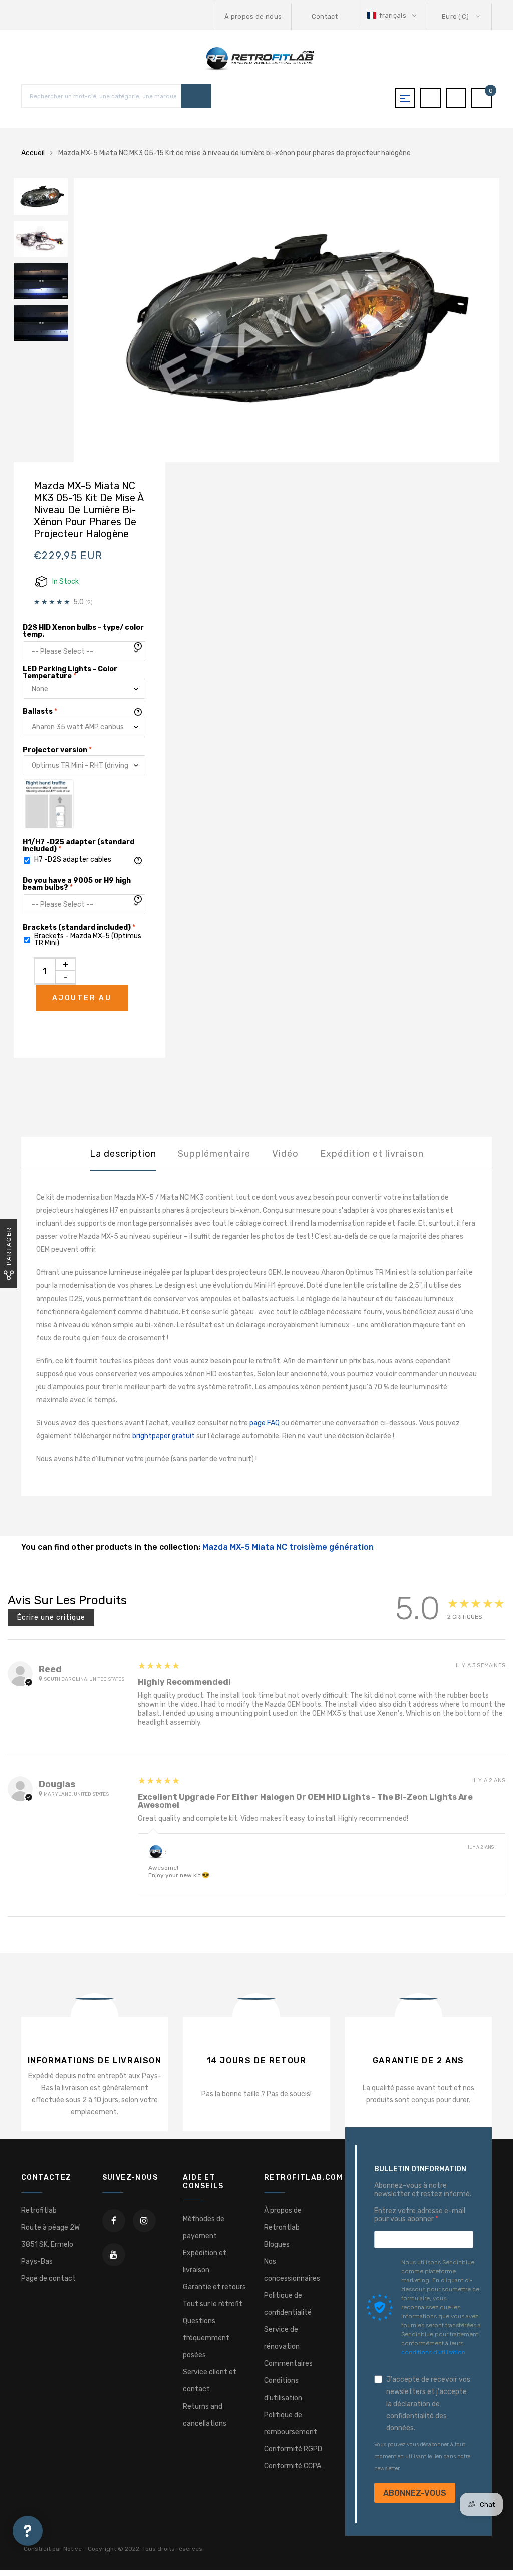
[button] (393, 15)
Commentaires (288, 2364)
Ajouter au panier (82, 1002)
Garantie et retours (214, 2287)
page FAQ (265, 1423)
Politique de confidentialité (288, 2304)
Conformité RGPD (293, 2449)
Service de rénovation (282, 2338)
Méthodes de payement (204, 2227)
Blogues (277, 2244)
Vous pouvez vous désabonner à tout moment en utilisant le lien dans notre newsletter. (422, 2456)
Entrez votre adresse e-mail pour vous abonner (420, 2215)
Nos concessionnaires (292, 2270)
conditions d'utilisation (433, 2352)
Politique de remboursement (291, 2423)
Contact (325, 16)
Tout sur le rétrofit (213, 2304)
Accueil (33, 153)
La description (123, 1154)
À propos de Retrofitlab (283, 2219)
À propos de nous (253, 16)
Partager (9, 1246)
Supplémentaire (214, 1154)
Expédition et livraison (372, 1154)
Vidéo (285, 1154)
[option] (287, 321)
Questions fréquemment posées (206, 2338)
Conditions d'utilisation (283, 2389)
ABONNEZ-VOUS (415, 2493)
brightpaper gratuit (164, 1436)
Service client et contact (210, 2381)
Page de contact (48, 2278)
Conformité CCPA (293, 2466)
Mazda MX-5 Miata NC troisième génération (288, 1547)
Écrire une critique (51, 1618)
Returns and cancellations (205, 2415)
